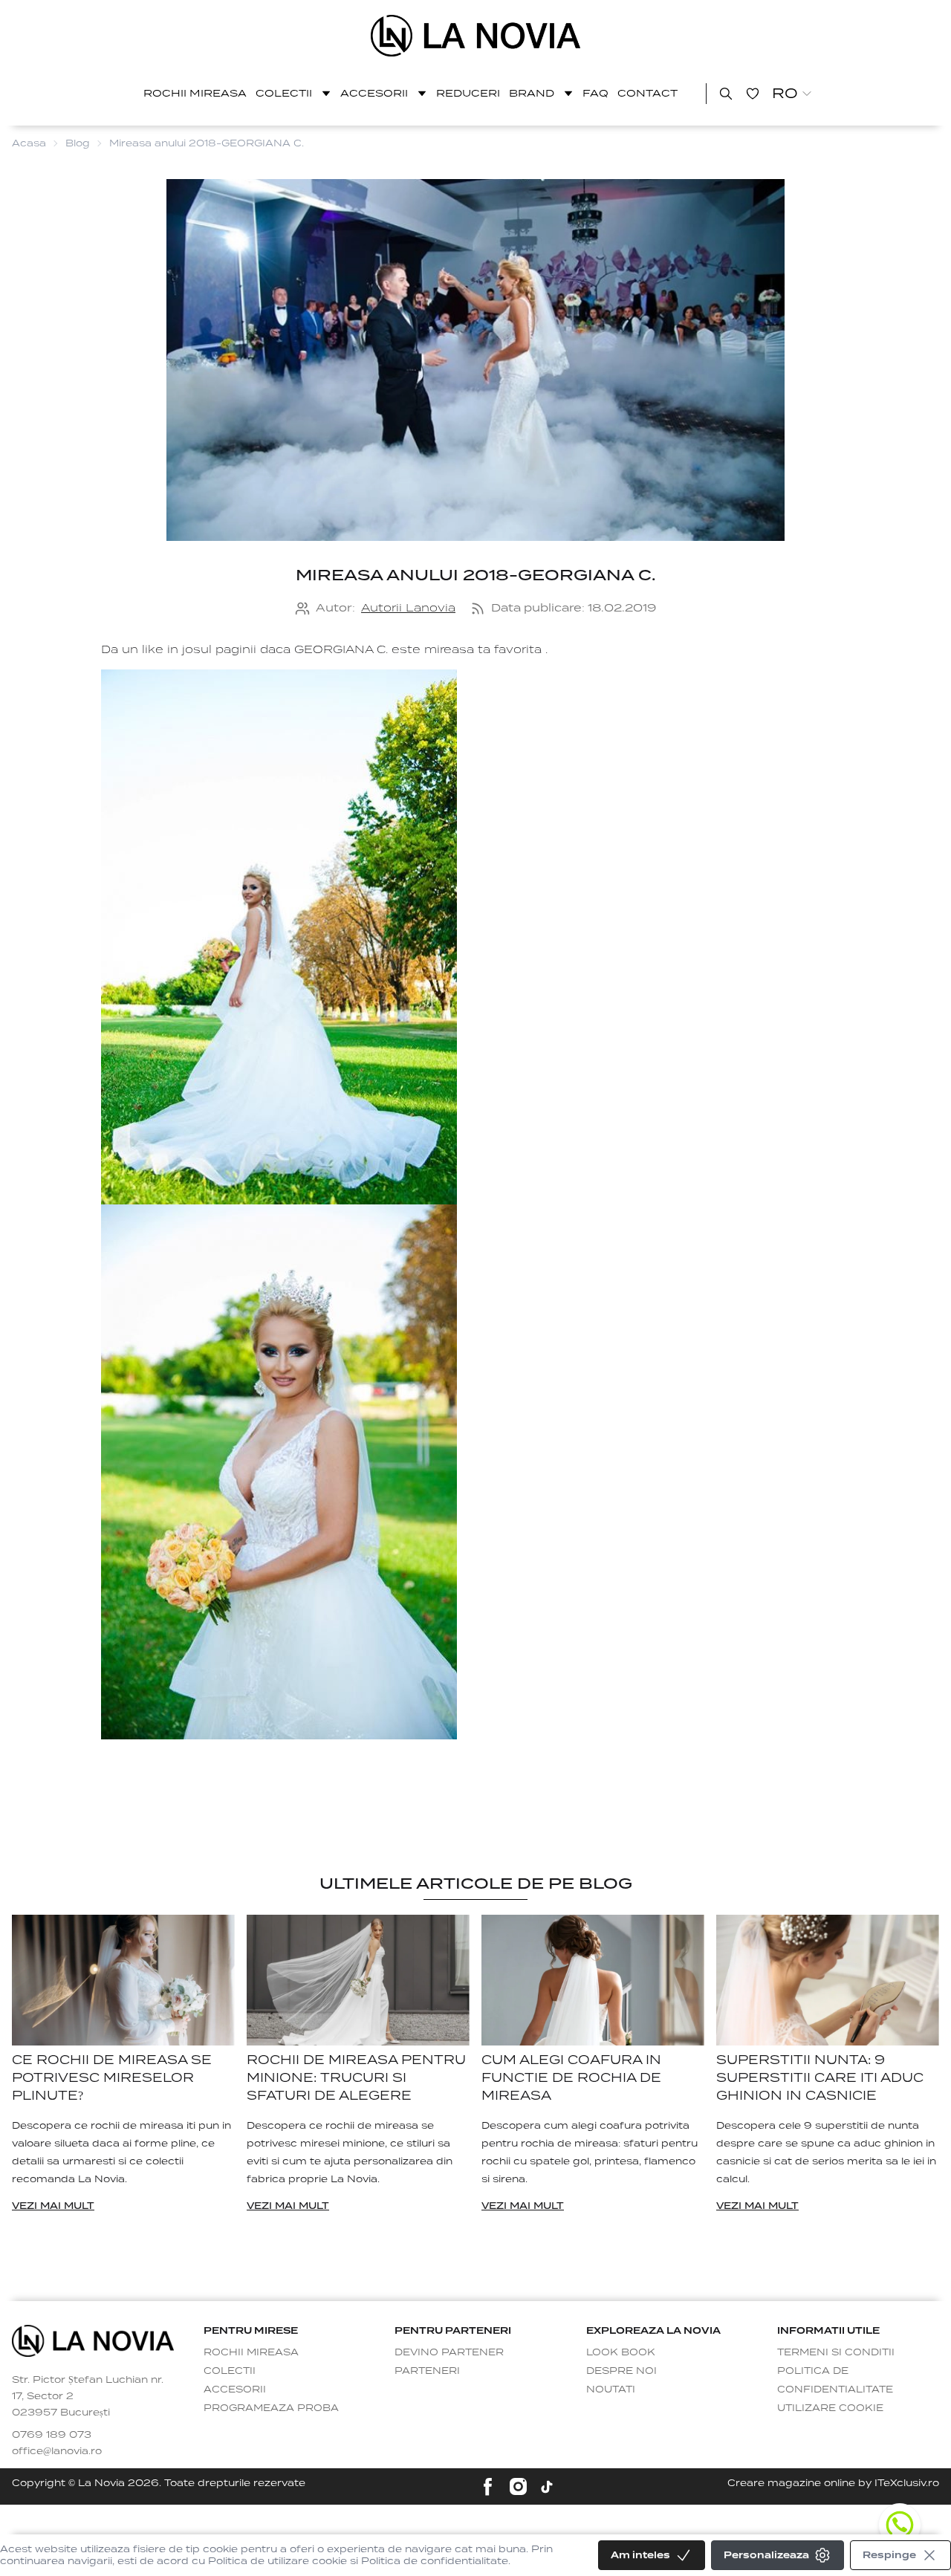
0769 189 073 (52, 2434)
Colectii (284, 93)
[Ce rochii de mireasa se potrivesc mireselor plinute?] (123, 1980)
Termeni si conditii (836, 2352)
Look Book (621, 2352)
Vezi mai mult (53, 2206)
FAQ (595, 93)
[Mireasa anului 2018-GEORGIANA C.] (476, 36)
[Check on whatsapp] (900, 2525)
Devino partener (449, 2352)
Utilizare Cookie (830, 2408)
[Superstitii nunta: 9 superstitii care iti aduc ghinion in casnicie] (828, 1980)
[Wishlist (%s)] (753, 94)
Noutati (611, 2389)
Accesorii (374, 93)
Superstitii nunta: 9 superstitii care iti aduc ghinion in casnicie (820, 2078)
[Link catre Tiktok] (547, 2487)
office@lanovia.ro (57, 2451)
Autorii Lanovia (408, 608)
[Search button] (726, 94)
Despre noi (621, 2371)
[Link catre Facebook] (488, 2486)
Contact (647, 93)
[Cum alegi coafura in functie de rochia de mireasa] (593, 1980)
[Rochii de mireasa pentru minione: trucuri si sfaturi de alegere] (358, 1980)
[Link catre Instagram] (518, 2486)
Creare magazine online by (833, 2483)
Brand (532, 93)
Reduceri (468, 93)
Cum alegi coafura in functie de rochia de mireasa (571, 2078)
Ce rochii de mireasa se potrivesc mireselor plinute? (112, 2078)
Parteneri (427, 2371)
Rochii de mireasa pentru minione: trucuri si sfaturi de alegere (356, 2078)
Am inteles (640, 2555)
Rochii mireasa (195, 93)
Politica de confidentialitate (835, 2380)
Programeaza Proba (271, 2408)
